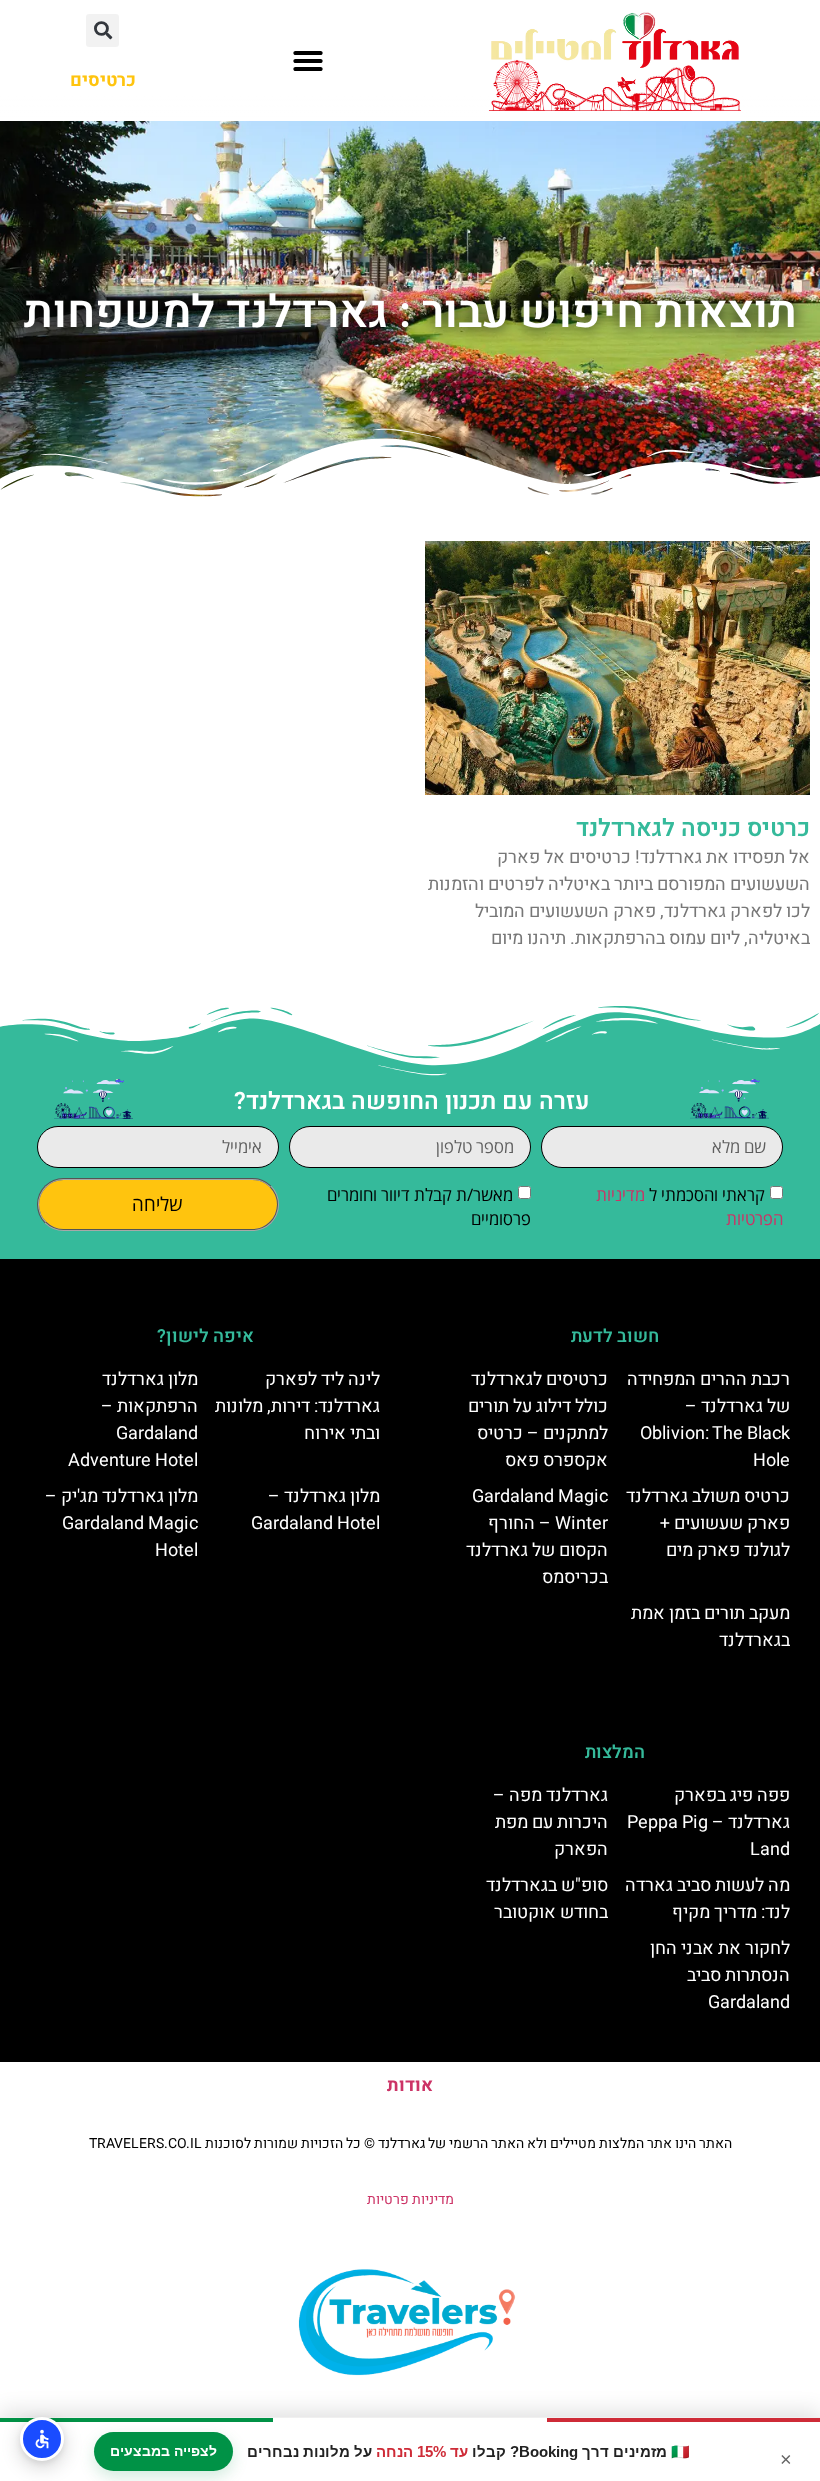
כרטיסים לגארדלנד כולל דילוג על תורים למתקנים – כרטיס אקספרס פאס (538, 1420)
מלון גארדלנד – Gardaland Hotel (315, 1510)
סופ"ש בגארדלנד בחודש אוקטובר (547, 1899)
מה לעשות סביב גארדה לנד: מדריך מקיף (707, 1899)
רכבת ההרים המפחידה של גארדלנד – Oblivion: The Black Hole (708, 1420)
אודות (410, 2085)
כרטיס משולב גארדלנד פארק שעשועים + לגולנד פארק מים (708, 1523)
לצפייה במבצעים (163, 2451)
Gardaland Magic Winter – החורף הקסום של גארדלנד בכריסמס (537, 1537)
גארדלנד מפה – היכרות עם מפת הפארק (550, 1822)
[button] (308, 61)
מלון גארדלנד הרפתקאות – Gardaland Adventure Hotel (133, 1420)
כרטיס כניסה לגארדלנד (693, 828)
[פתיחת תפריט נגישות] (42, 2439)
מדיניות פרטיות (410, 2199)
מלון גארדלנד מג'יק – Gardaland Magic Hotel (121, 1523)
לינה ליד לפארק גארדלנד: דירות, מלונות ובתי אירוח (297, 1406)
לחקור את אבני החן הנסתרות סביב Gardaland (720, 1975)
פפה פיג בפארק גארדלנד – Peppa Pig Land (708, 1822)
